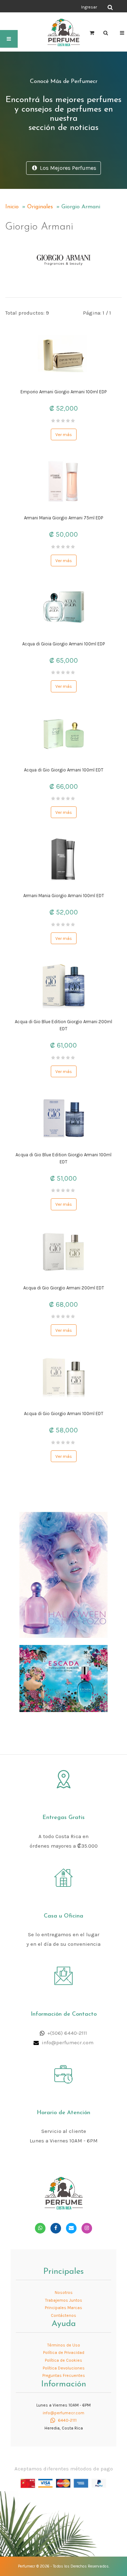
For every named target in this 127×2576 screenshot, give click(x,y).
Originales (40, 207)
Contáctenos (64, 2315)
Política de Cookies (64, 2360)
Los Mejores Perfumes (67, 168)
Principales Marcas (64, 2308)
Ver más (64, 434)
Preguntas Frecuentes (64, 2375)
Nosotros (64, 2292)
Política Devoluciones (64, 2368)
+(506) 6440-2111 (67, 2033)
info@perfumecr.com (68, 2043)
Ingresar (89, 7)
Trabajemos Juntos (64, 2300)
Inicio (12, 207)
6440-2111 (67, 2420)
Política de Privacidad (64, 2353)
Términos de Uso (64, 2345)
